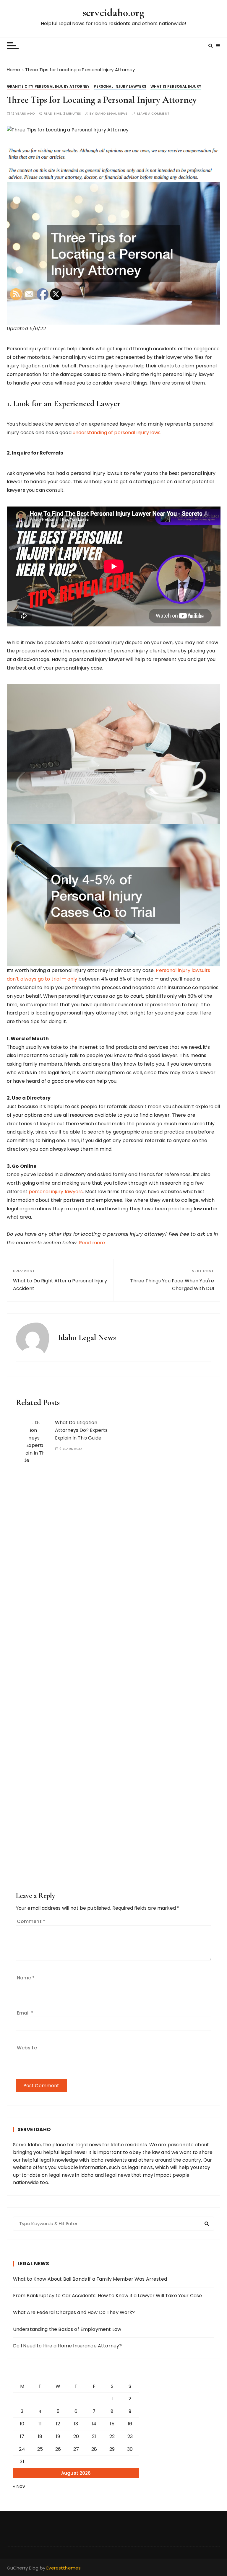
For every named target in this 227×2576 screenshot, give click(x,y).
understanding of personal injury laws (117, 433)
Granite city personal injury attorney (48, 86)
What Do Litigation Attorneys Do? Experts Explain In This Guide (81, 1430)
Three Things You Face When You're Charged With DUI (172, 1285)
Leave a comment (153, 114)
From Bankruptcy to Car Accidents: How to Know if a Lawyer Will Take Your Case (108, 2296)
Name (26, 1978)
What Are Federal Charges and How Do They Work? (74, 2312)
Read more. (93, 1243)
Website (27, 2048)
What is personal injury (176, 86)
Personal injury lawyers (120, 86)
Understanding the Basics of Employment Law (67, 2329)
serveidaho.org (113, 13)
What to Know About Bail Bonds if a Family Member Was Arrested (90, 2279)
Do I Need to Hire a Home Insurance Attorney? (68, 2346)
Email (25, 2013)
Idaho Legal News (111, 114)
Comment (31, 1921)
